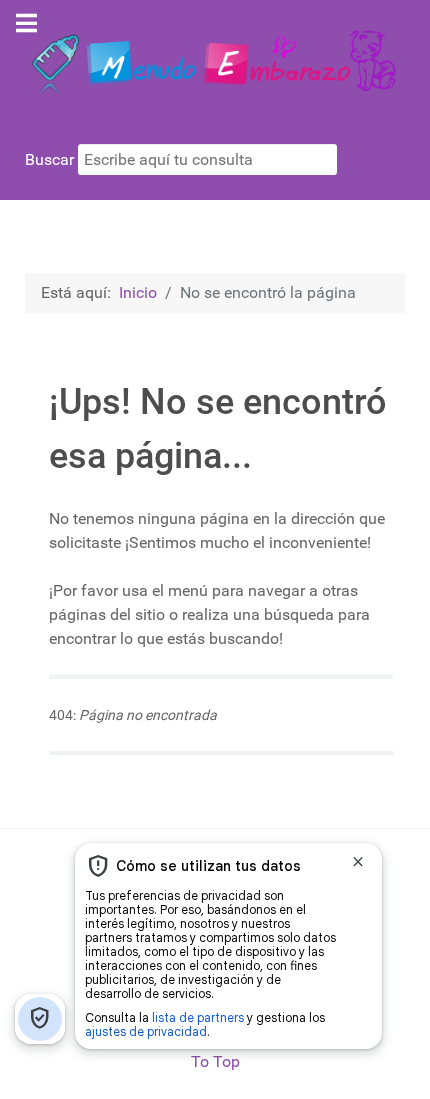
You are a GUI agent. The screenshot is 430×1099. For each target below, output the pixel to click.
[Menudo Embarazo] (215, 58)
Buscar (51, 159)
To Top (215, 1061)
